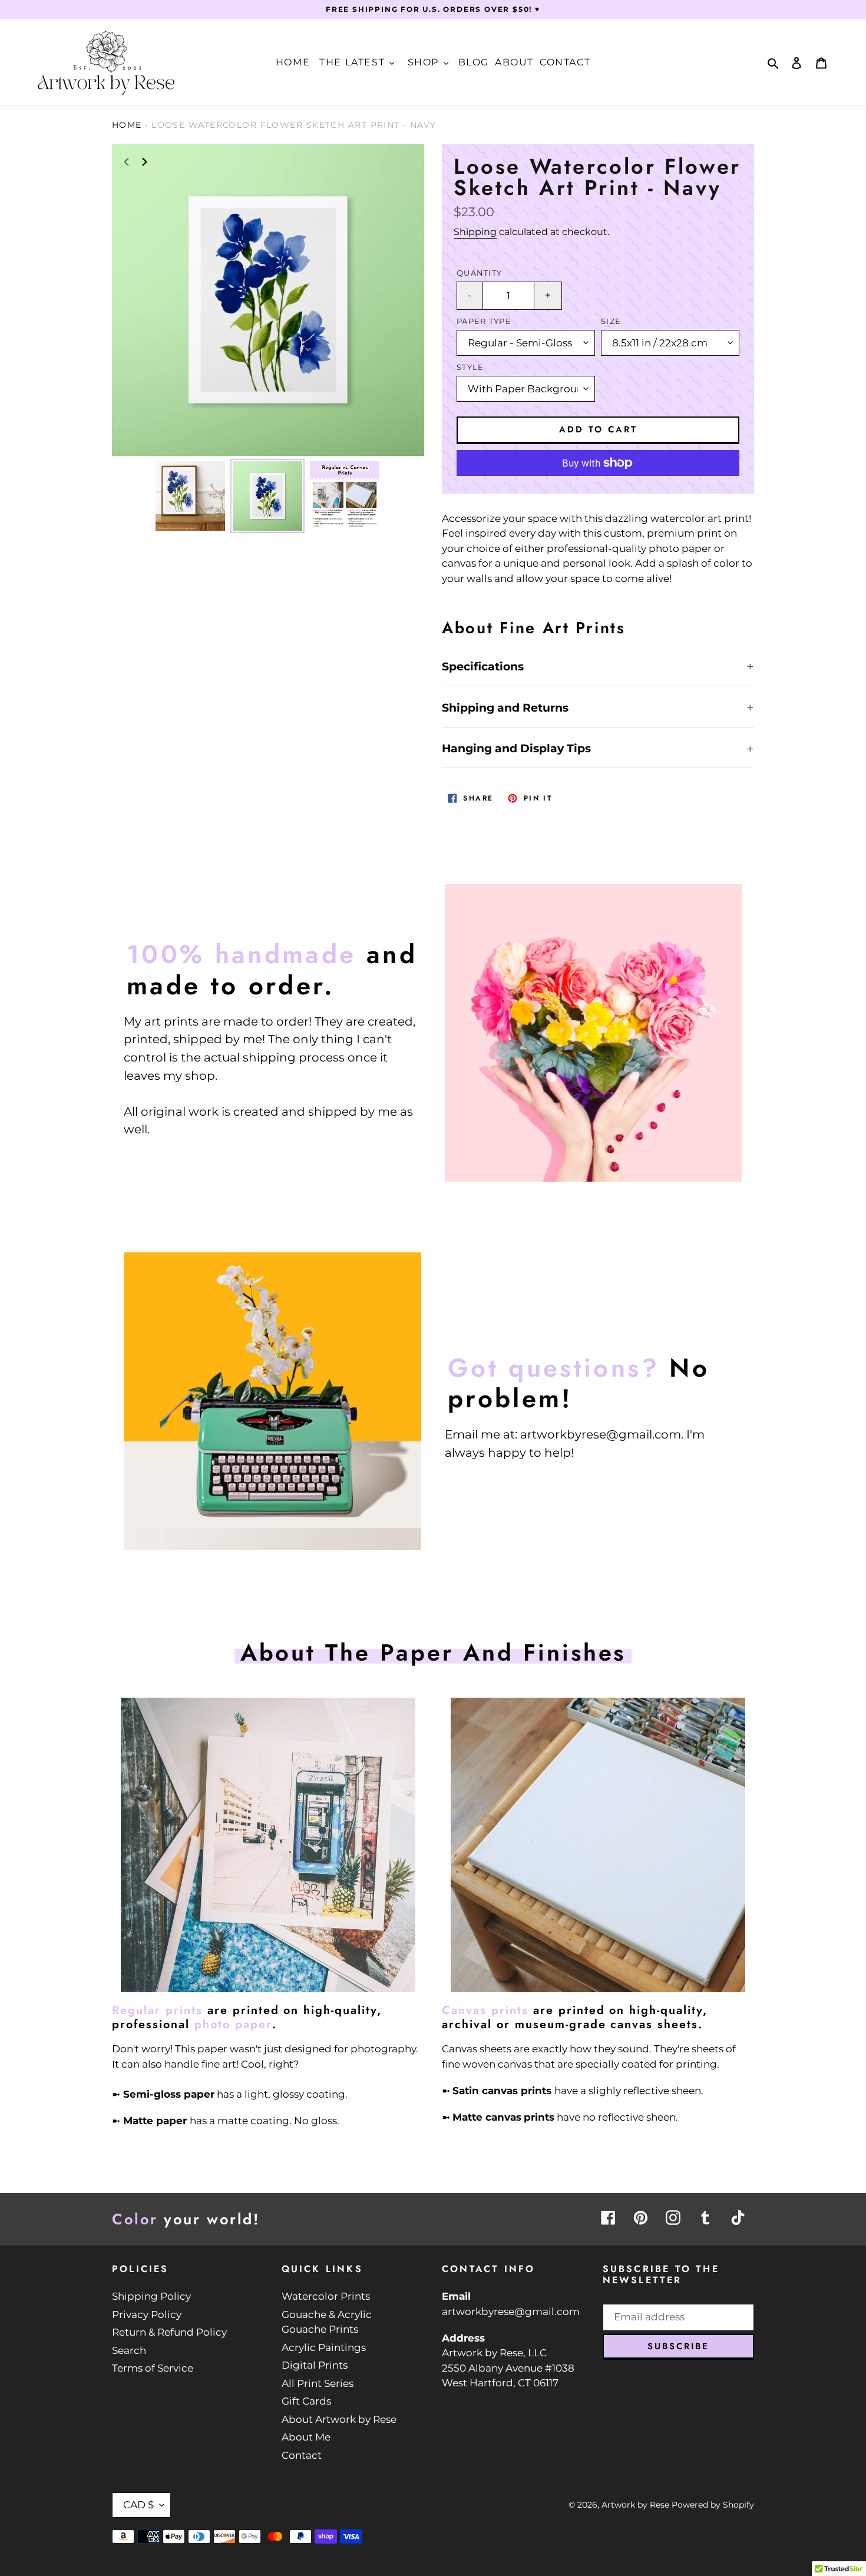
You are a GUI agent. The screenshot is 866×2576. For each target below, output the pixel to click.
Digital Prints (315, 2365)
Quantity (479, 273)
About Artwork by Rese (339, 2419)
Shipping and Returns (505, 708)
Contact (302, 2455)
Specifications (483, 667)
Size (611, 321)
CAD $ (138, 2505)
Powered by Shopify (713, 2505)
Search (129, 2350)
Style (470, 367)
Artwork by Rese (635, 2505)
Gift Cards (306, 2401)
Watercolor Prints (326, 2296)
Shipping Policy (151, 2296)
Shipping (475, 232)
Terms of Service (153, 2368)
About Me (306, 2437)
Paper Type (484, 321)
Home (127, 125)
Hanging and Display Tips (516, 748)
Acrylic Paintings (324, 2347)
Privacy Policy (147, 2314)
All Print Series (318, 2383)
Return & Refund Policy (169, 2332)
